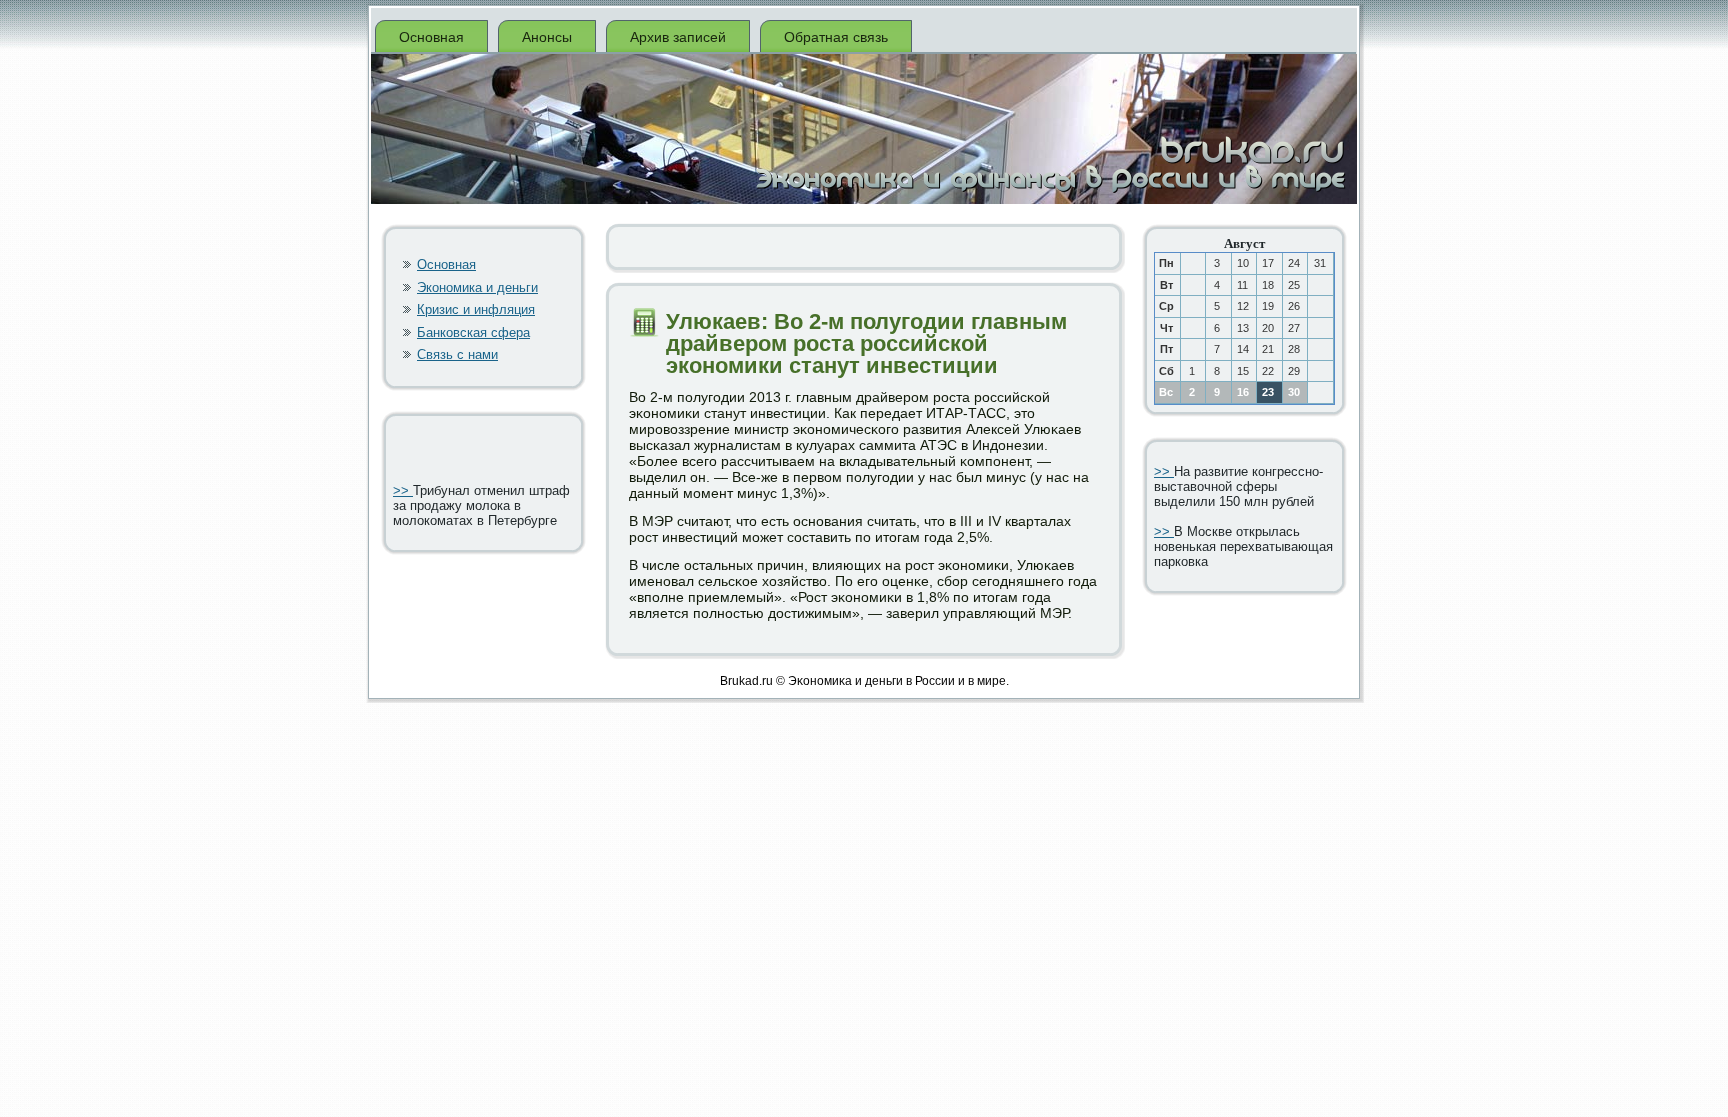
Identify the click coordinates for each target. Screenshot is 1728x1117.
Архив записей (678, 37)
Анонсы (547, 37)
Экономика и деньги (477, 287)
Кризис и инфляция (476, 309)
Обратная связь (836, 37)
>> (403, 490)
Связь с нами (457, 354)
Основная (431, 37)
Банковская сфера (473, 332)
